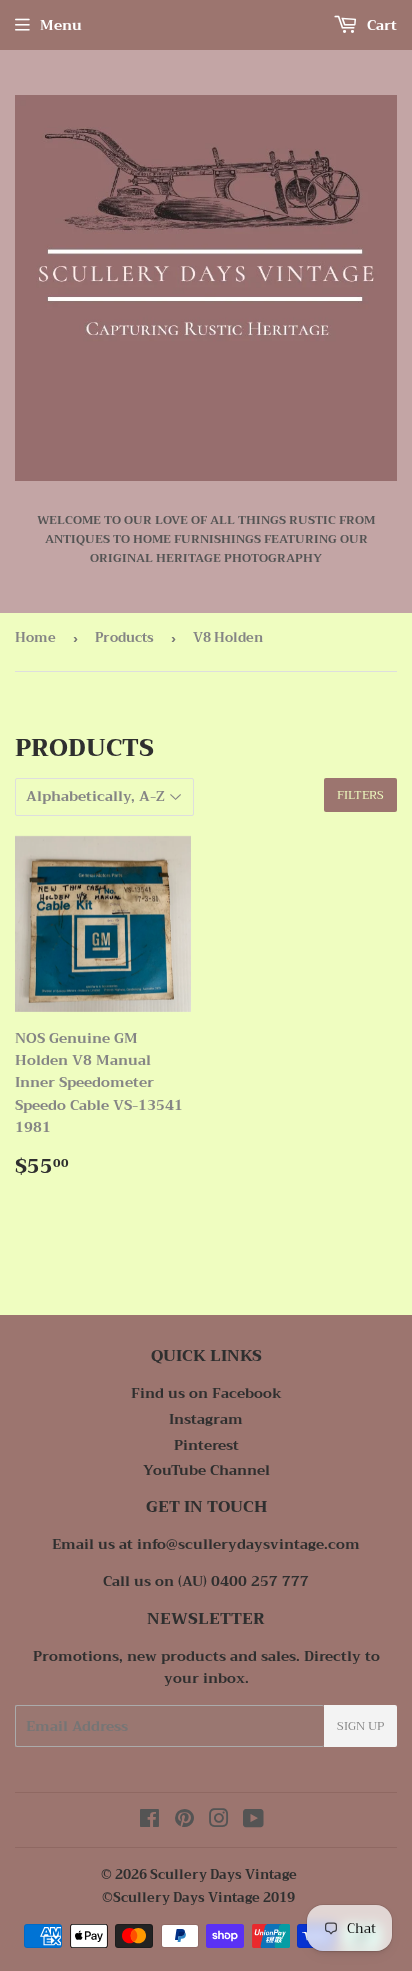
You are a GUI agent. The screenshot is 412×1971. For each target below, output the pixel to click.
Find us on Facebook (206, 1393)
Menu (61, 25)
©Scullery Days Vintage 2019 (198, 1897)
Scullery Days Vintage (223, 1874)
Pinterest (206, 1445)
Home (35, 637)
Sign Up (360, 1726)
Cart (380, 25)
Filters (360, 795)
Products (124, 637)
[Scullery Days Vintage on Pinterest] (184, 1821)
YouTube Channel (206, 1470)
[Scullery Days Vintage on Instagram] (219, 1821)
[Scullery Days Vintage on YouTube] (253, 1821)
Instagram (206, 1419)
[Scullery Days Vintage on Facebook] (149, 1821)
